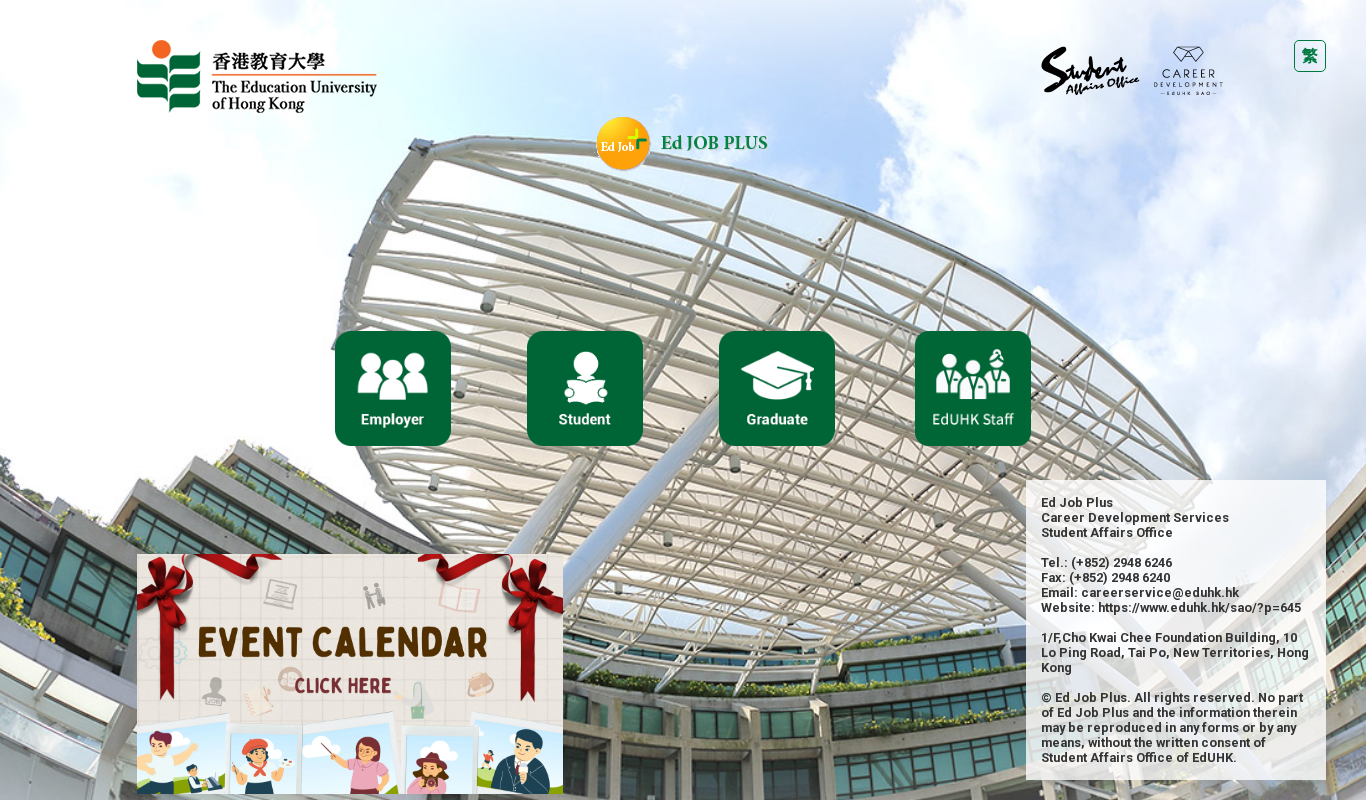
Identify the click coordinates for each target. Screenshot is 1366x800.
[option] (350, 674)
